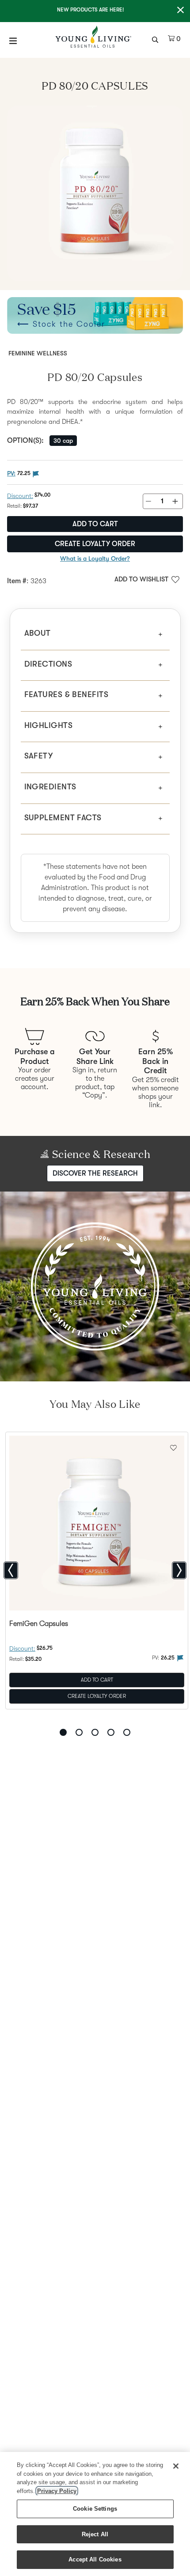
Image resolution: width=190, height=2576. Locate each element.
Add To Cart (97, 1679)
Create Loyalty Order (95, 544)
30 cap (63, 441)
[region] (95, 2514)
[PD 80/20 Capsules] (95, 193)
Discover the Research (95, 1173)
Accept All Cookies (95, 2559)
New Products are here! (90, 10)
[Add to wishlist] (173, 1447)
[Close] (176, 2466)
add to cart (95, 524)
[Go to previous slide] (11, 1570)
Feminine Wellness (38, 353)
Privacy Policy (57, 2491)
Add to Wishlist (141, 579)
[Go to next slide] (179, 1570)
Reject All (95, 2534)
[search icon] (156, 39)
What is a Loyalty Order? (95, 558)
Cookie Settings (95, 2509)
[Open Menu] (13, 41)
